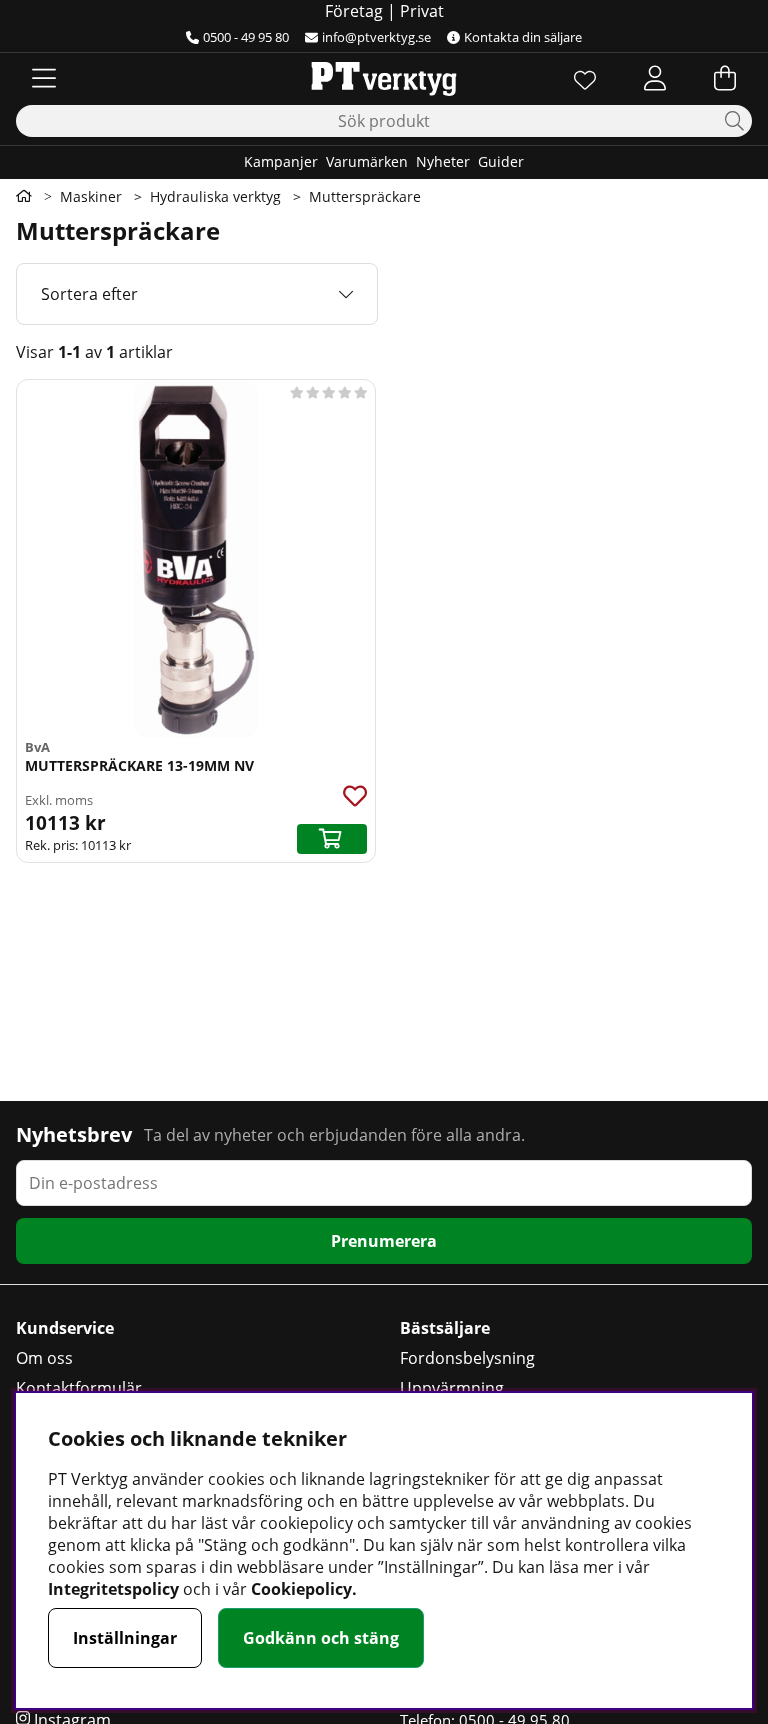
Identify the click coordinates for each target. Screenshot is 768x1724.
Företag (354, 11)
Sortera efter (89, 294)
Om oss (44, 1358)
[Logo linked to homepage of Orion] (383, 78)
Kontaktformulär (79, 1388)
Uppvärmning (452, 1388)
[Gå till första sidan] (24, 196)
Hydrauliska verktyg (215, 196)
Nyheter (443, 161)
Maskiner (91, 196)
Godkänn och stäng (321, 1638)
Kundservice (65, 1328)
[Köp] (332, 839)
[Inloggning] (655, 78)
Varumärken (367, 161)
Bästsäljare (445, 1328)
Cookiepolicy (301, 1589)
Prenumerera (384, 1241)
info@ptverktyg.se (376, 37)
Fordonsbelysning (467, 1358)
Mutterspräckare (365, 196)
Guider (501, 161)
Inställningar (125, 1638)
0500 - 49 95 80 (246, 37)
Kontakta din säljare (523, 37)
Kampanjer (281, 161)
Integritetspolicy (113, 1589)
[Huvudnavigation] (44, 78)
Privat (422, 11)
